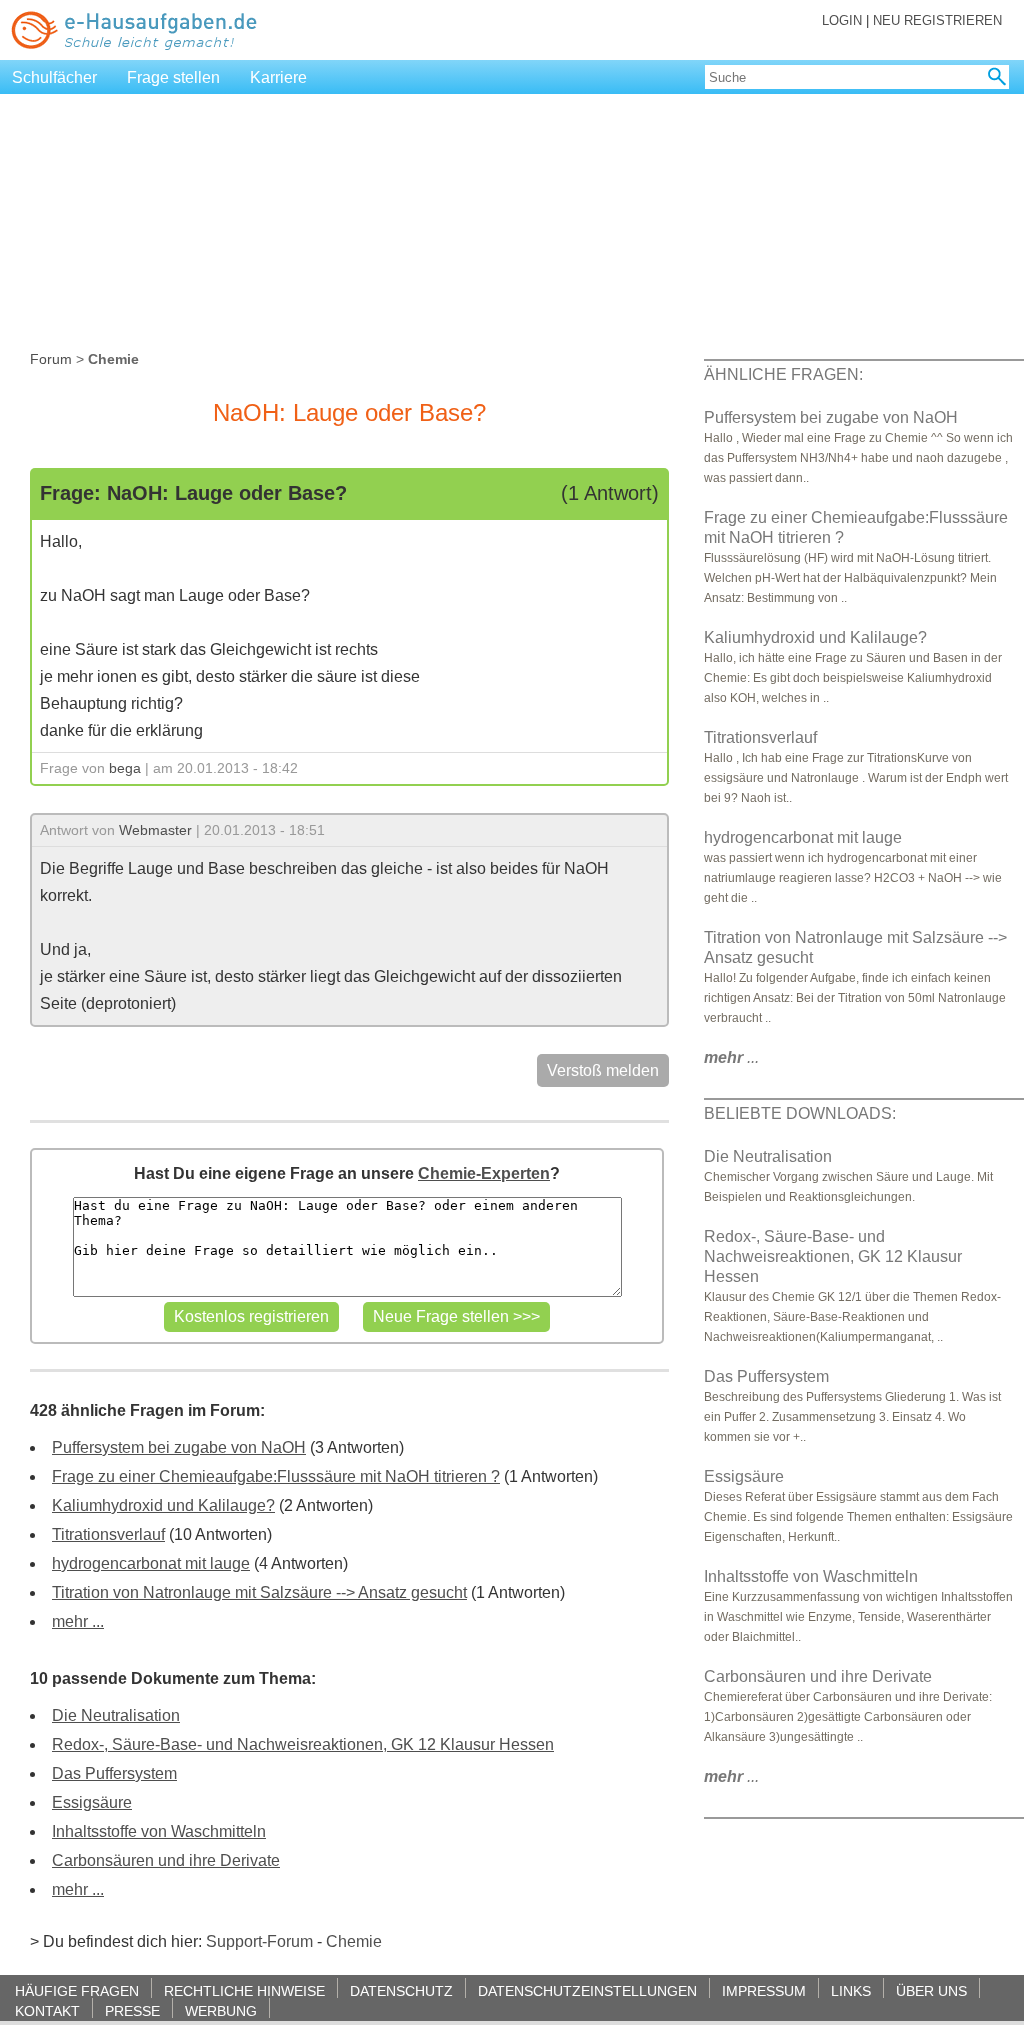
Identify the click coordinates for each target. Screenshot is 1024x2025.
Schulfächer (54, 77)
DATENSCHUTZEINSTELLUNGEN (587, 1990)
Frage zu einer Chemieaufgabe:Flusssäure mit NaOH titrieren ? (276, 1476)
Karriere (278, 77)
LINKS (851, 1990)
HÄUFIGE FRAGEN (77, 1990)
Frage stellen (173, 77)
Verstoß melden (603, 1070)
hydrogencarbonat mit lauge (151, 1563)
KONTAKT (47, 2010)
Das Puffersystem (114, 1773)
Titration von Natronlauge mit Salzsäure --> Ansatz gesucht (259, 1592)
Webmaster (155, 830)
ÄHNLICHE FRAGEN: (783, 374)
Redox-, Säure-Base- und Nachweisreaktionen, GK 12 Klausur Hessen (303, 1744)
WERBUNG (221, 2010)
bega (125, 768)
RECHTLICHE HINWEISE (244, 1990)
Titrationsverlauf (108, 1534)
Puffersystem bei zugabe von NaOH (179, 1447)
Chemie (354, 1941)
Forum (51, 359)
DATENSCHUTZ (401, 1990)
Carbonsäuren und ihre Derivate (166, 1860)
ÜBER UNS (931, 1990)
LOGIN (842, 20)
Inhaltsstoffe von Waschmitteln (159, 1831)
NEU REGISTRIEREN (937, 20)
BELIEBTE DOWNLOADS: (800, 1113)
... (731, 1057)
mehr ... (78, 1621)
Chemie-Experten (484, 1173)
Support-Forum (259, 1941)
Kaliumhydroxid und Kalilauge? (163, 1505)
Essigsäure (92, 1802)
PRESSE (132, 2010)
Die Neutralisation (116, 1715)
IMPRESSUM (764, 1990)
